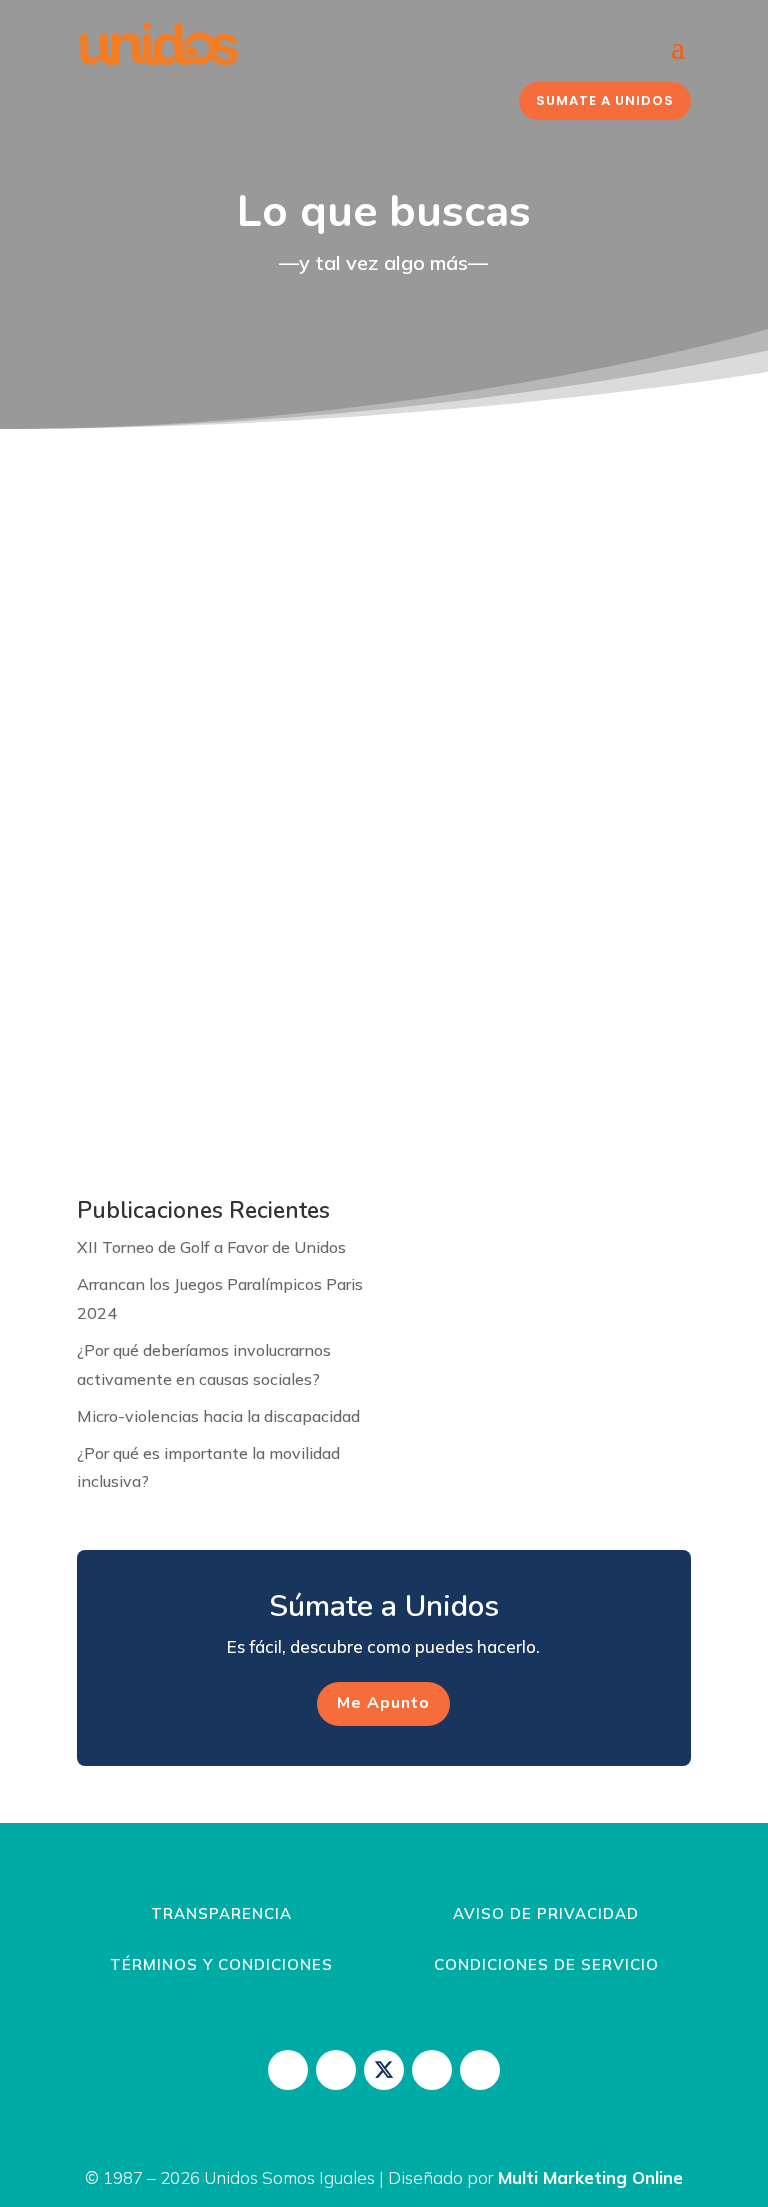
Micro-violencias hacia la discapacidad (218, 1416)
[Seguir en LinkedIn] (480, 2070)
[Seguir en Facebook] (336, 2070)
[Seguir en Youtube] (432, 2070)
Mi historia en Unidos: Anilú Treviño (275, 935)
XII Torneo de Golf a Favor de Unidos (211, 1247)
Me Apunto (383, 1703)
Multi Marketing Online (590, 2177)
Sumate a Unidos (605, 100)
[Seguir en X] (384, 2070)
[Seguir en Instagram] (288, 2070)
